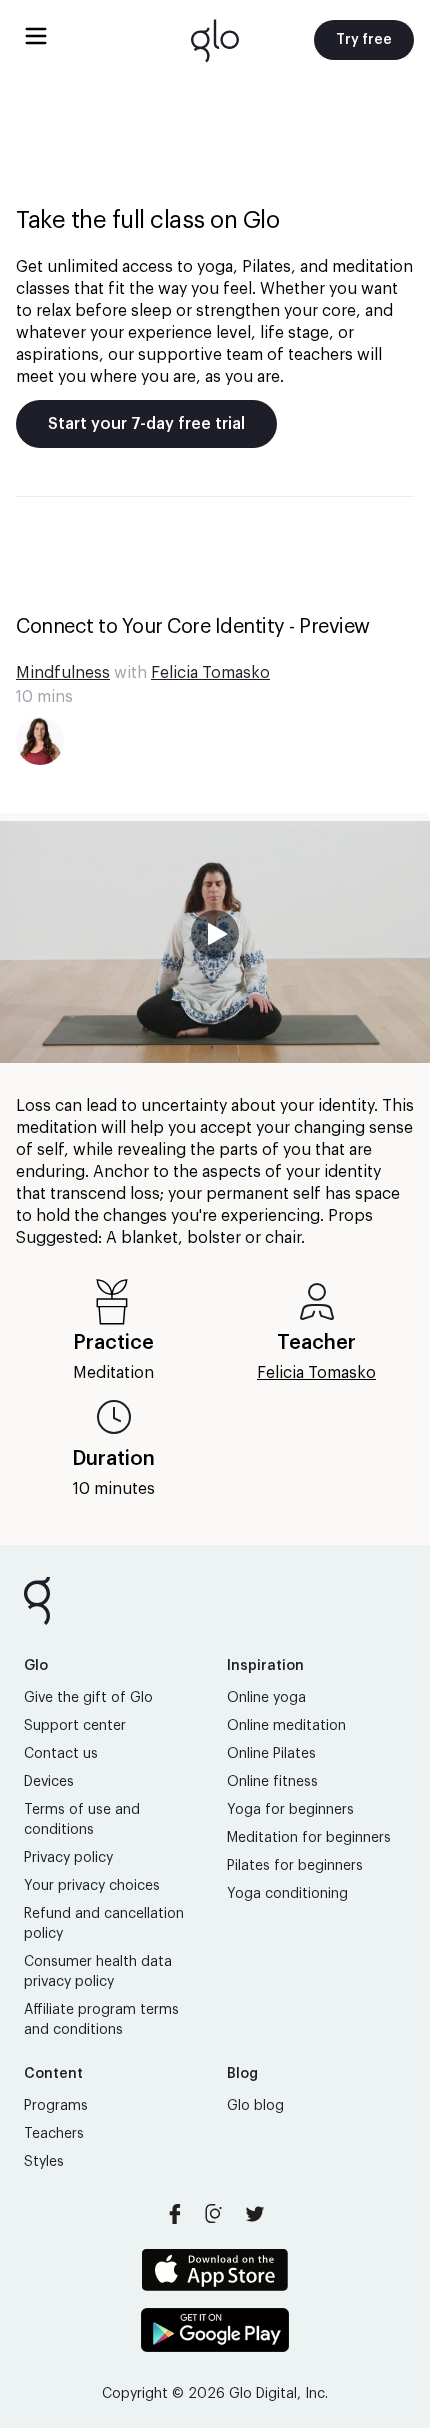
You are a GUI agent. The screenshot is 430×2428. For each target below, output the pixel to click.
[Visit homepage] (215, 40)
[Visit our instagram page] (215, 2214)
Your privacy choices (92, 1886)
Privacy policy (68, 1858)
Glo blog (255, 2106)
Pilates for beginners (295, 1866)
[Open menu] (36, 36)
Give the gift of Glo (88, 1698)
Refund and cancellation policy (104, 1924)
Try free (364, 40)
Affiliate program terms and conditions (101, 2020)
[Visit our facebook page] (175, 2214)
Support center (75, 1726)
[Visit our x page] (255, 2214)
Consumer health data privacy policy (98, 1972)
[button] (215, 942)
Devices (49, 1782)
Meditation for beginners (309, 1838)
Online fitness (272, 1782)
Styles (44, 2162)
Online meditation (286, 1726)
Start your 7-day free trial (146, 424)
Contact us (61, 1754)
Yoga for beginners (290, 1810)
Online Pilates (271, 1754)
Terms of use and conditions (82, 1820)
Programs (56, 2106)
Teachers (54, 2134)
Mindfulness (63, 673)
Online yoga (266, 1698)
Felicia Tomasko (210, 673)
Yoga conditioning (287, 1894)
